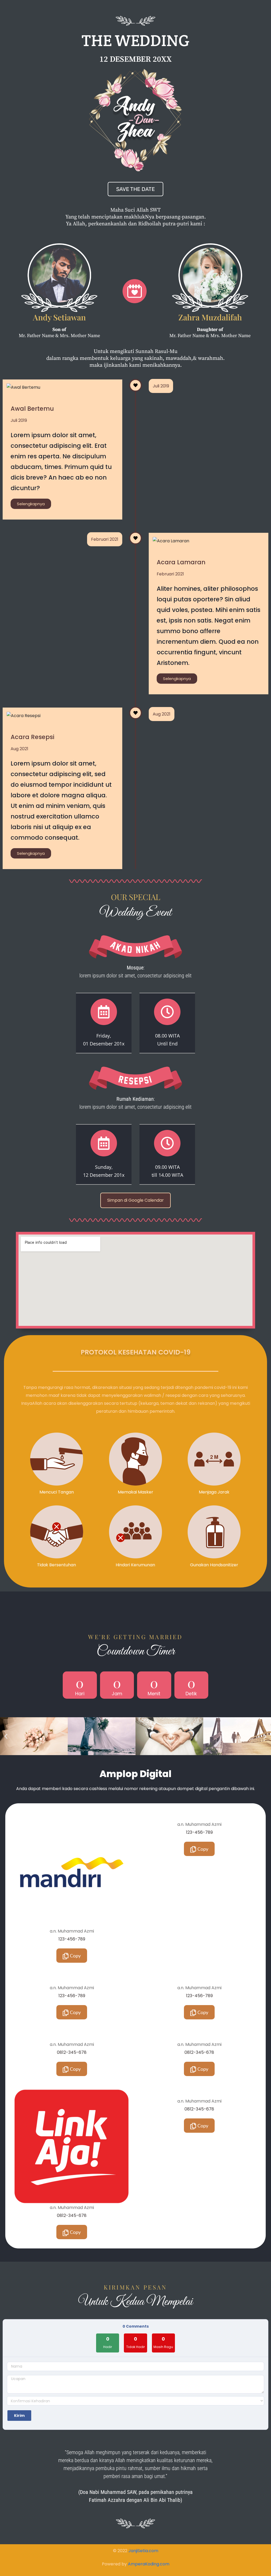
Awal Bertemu (32, 409)
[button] (6, 1736)
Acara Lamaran (181, 562)
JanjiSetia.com (143, 2551)
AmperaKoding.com (149, 2564)
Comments (136, 2326)
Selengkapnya (31, 504)
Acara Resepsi (32, 737)
